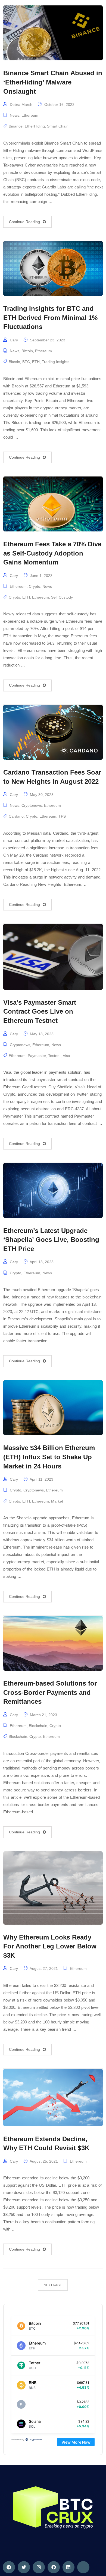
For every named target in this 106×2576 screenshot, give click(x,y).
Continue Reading (24, 222)
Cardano (16, 816)
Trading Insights (56, 362)
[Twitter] (24, 2567)
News (15, 115)
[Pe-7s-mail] (83, 2567)
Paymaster (37, 1056)
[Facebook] (54, 2567)
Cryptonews (32, 805)
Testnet (54, 1056)
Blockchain (38, 1726)
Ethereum (30, 115)
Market (57, 1501)
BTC (26, 362)
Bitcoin (27, 351)
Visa (66, 1056)
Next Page (53, 2285)
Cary (14, 340)
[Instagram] (39, 2567)
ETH (36, 362)
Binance (16, 126)
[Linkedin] (69, 2567)
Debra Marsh (21, 105)
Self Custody (62, 597)
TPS (62, 816)
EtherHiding (35, 126)
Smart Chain (58, 126)
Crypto (35, 586)
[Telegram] (9, 2567)
